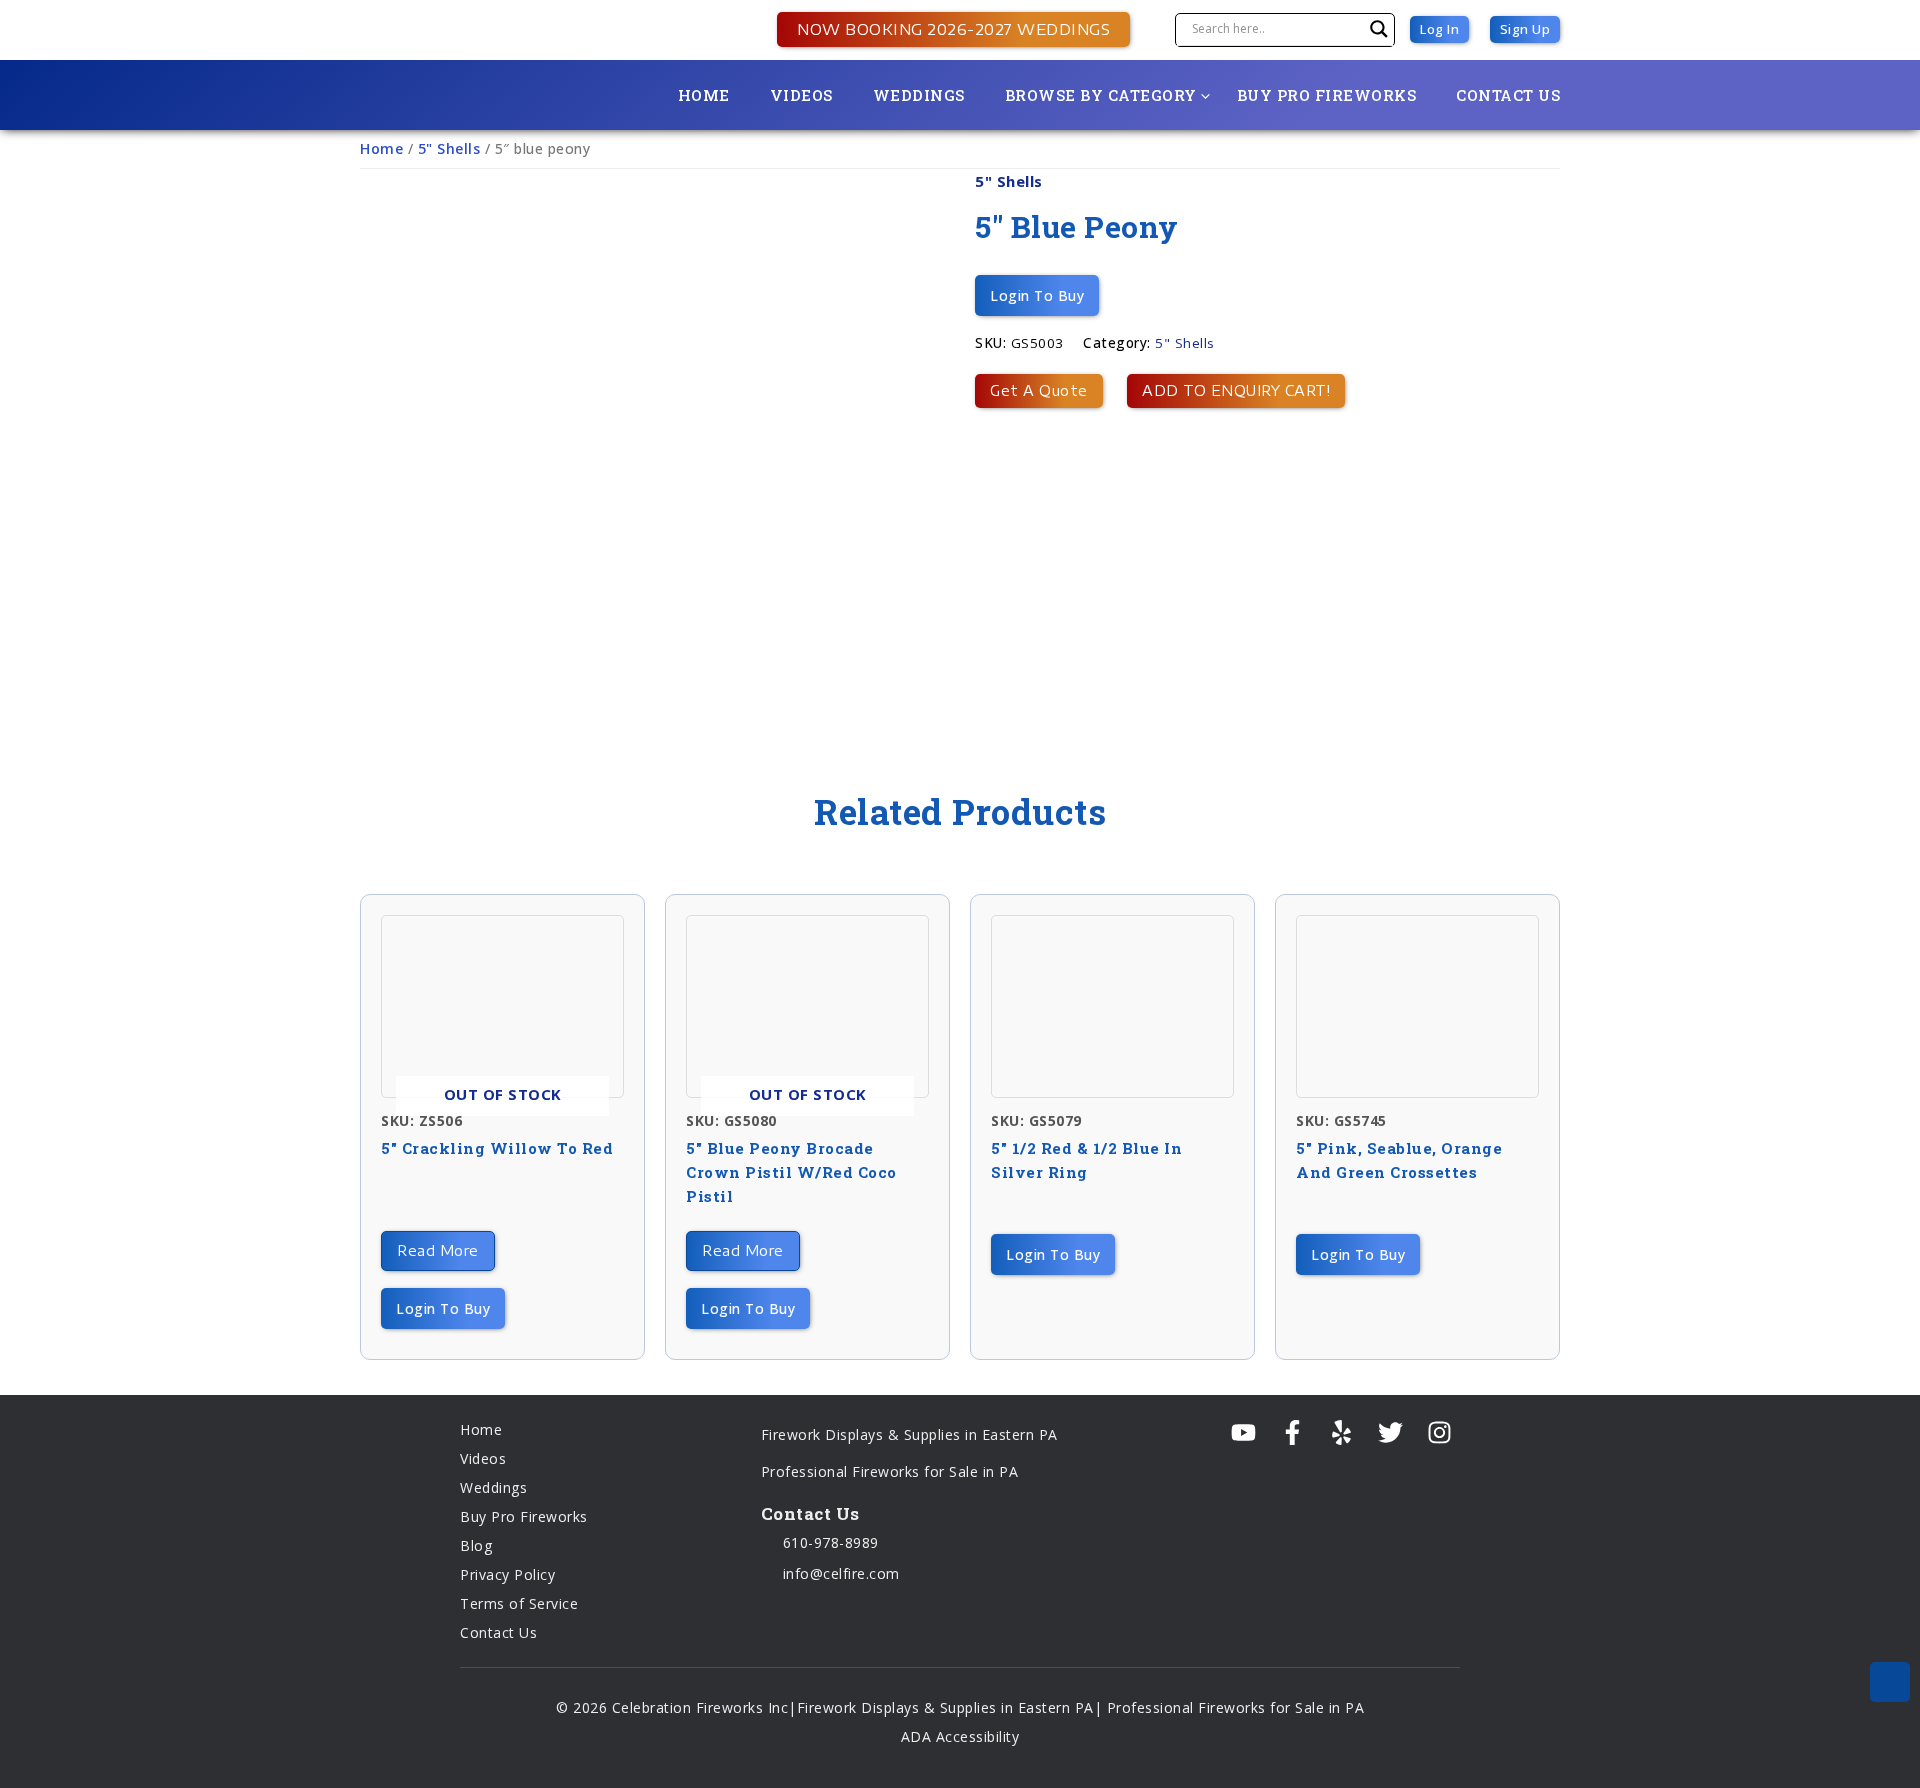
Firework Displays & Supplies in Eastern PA (909, 1434)
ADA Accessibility (960, 1736)
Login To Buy (1037, 295)
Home (704, 95)
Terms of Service (519, 1603)
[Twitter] (1390, 1433)
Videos (801, 95)
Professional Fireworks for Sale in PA (890, 1471)
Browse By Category (1101, 95)
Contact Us (1508, 95)
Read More (438, 1250)
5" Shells (449, 148)
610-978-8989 (828, 1542)
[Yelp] (1341, 1433)
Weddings (919, 95)
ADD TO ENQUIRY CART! (1236, 390)
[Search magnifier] (1379, 29)
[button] (943, 29)
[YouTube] (1243, 1433)
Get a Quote (1039, 390)
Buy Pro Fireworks (1327, 95)
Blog (476, 1545)
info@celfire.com (839, 1573)
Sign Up (1525, 29)
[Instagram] (1439, 1433)
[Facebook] (1292, 1433)
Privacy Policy (507, 1574)
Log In (1439, 29)
